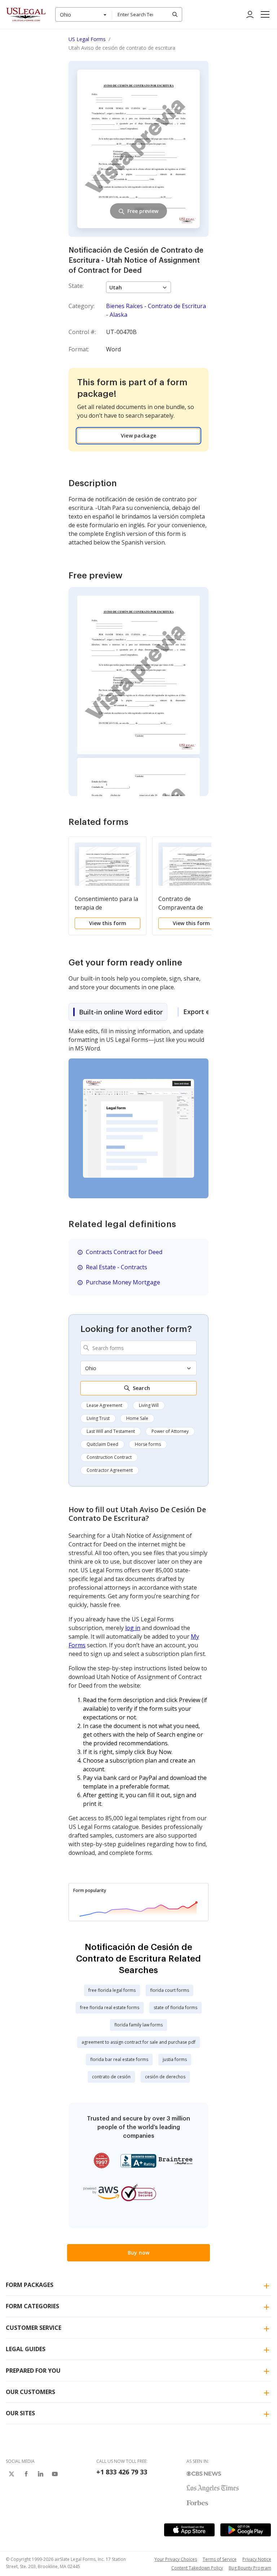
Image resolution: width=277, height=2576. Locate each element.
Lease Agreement (104, 1405)
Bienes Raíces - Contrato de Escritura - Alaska (156, 310)
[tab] (118, 1012)
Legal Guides (26, 2349)
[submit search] (175, 14)
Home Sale (137, 1418)
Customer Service (34, 2328)
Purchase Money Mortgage (123, 1282)
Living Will (149, 1405)
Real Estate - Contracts (116, 1267)
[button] (265, 14)
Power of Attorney (170, 1431)
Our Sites (20, 2413)
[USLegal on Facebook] (26, 2474)
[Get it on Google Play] (246, 2530)
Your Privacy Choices (176, 2559)
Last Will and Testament (111, 1431)
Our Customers (30, 2392)
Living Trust (98, 1418)
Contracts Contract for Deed (124, 1252)
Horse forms (148, 1444)
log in (133, 1628)
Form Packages (30, 2285)
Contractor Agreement (110, 1470)
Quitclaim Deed (102, 1444)
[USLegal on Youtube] (55, 2474)
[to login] (250, 14)
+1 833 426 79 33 (122, 2472)
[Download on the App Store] (189, 2530)
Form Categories (32, 2306)
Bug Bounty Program (250, 2568)
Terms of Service (220, 2559)
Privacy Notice (257, 2559)
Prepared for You (33, 2371)
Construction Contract (109, 1457)
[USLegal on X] (12, 2474)
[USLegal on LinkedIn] (40, 2474)
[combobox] (84, 14)
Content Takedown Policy (197, 2568)
